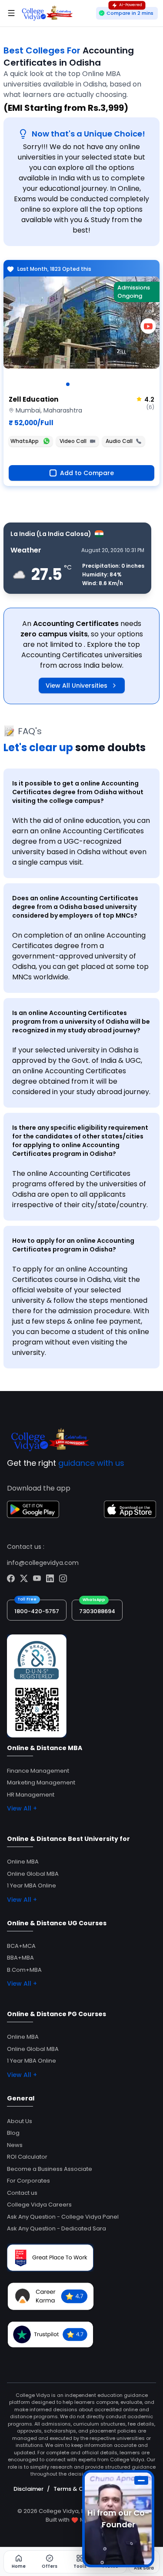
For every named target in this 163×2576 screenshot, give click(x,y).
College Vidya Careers (39, 2205)
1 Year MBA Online (32, 1885)
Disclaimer (28, 2489)
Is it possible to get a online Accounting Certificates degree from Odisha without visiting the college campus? (78, 792)
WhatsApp (25, 441)
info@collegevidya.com (43, 1563)
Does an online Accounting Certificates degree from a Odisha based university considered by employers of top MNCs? (75, 907)
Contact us (22, 2193)
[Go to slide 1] (68, 384)
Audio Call (119, 441)
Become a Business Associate (50, 2169)
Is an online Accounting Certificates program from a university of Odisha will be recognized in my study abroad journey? (81, 1022)
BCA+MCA (21, 1946)
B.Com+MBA (24, 1970)
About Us (20, 2121)
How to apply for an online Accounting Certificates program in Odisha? (73, 1245)
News (15, 2145)
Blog (13, 2133)
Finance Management (38, 1771)
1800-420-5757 (37, 1611)
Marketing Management (41, 1782)
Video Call (73, 441)
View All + (22, 1808)
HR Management (31, 1795)
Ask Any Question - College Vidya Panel (63, 2217)
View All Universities (77, 686)
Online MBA (23, 1862)
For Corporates (28, 2181)
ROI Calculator (27, 2157)
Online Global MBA (33, 1874)
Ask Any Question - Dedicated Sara (57, 2228)
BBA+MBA (20, 1958)
